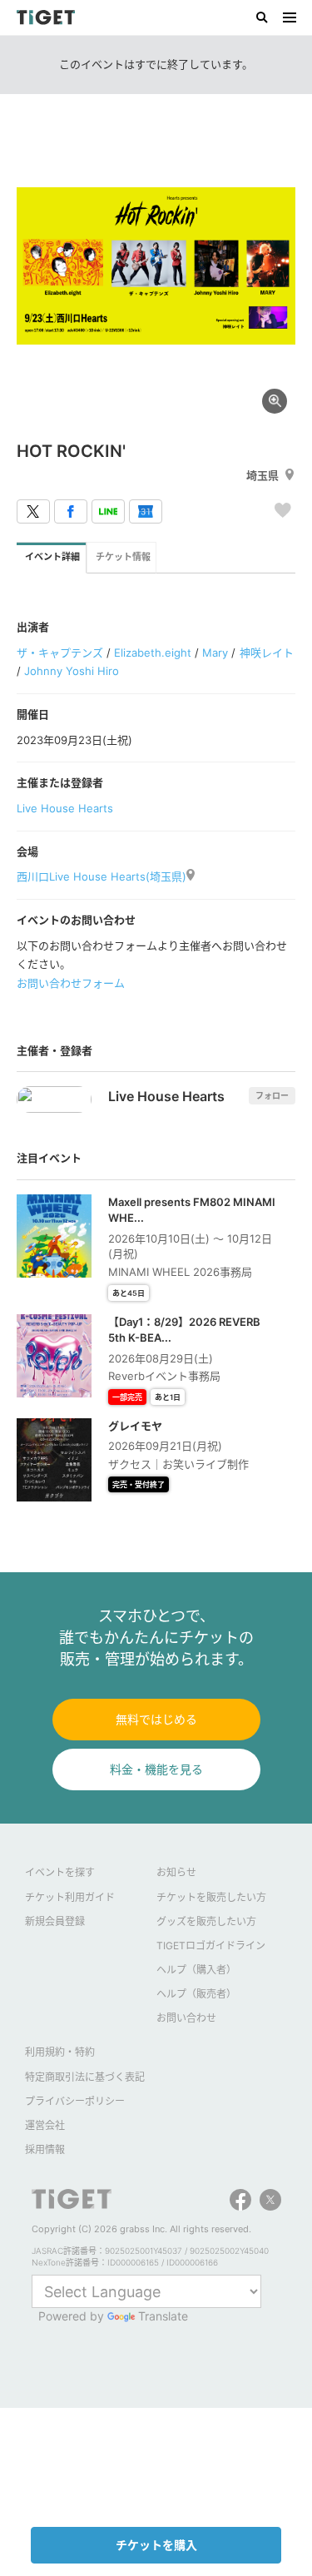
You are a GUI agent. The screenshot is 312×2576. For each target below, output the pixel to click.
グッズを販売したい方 (206, 1921)
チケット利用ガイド (70, 1897)
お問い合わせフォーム (71, 983)
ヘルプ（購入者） (196, 1970)
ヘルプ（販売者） (196, 1994)
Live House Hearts (65, 808)
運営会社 (45, 2125)
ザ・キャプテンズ (60, 653)
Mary (215, 653)
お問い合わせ (186, 2018)
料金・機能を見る (156, 1769)
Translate (163, 2316)
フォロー (272, 1095)
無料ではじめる (156, 1719)
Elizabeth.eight (153, 653)
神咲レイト (267, 653)
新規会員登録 (55, 1921)
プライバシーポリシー (75, 2101)
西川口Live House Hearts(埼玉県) (102, 876)
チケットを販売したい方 (211, 1897)
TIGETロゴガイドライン (211, 1946)
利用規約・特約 (60, 2052)
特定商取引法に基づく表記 (85, 2077)
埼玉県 (262, 475)
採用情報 (45, 2149)
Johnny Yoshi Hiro (72, 671)
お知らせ (176, 1872)
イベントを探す (60, 1872)
